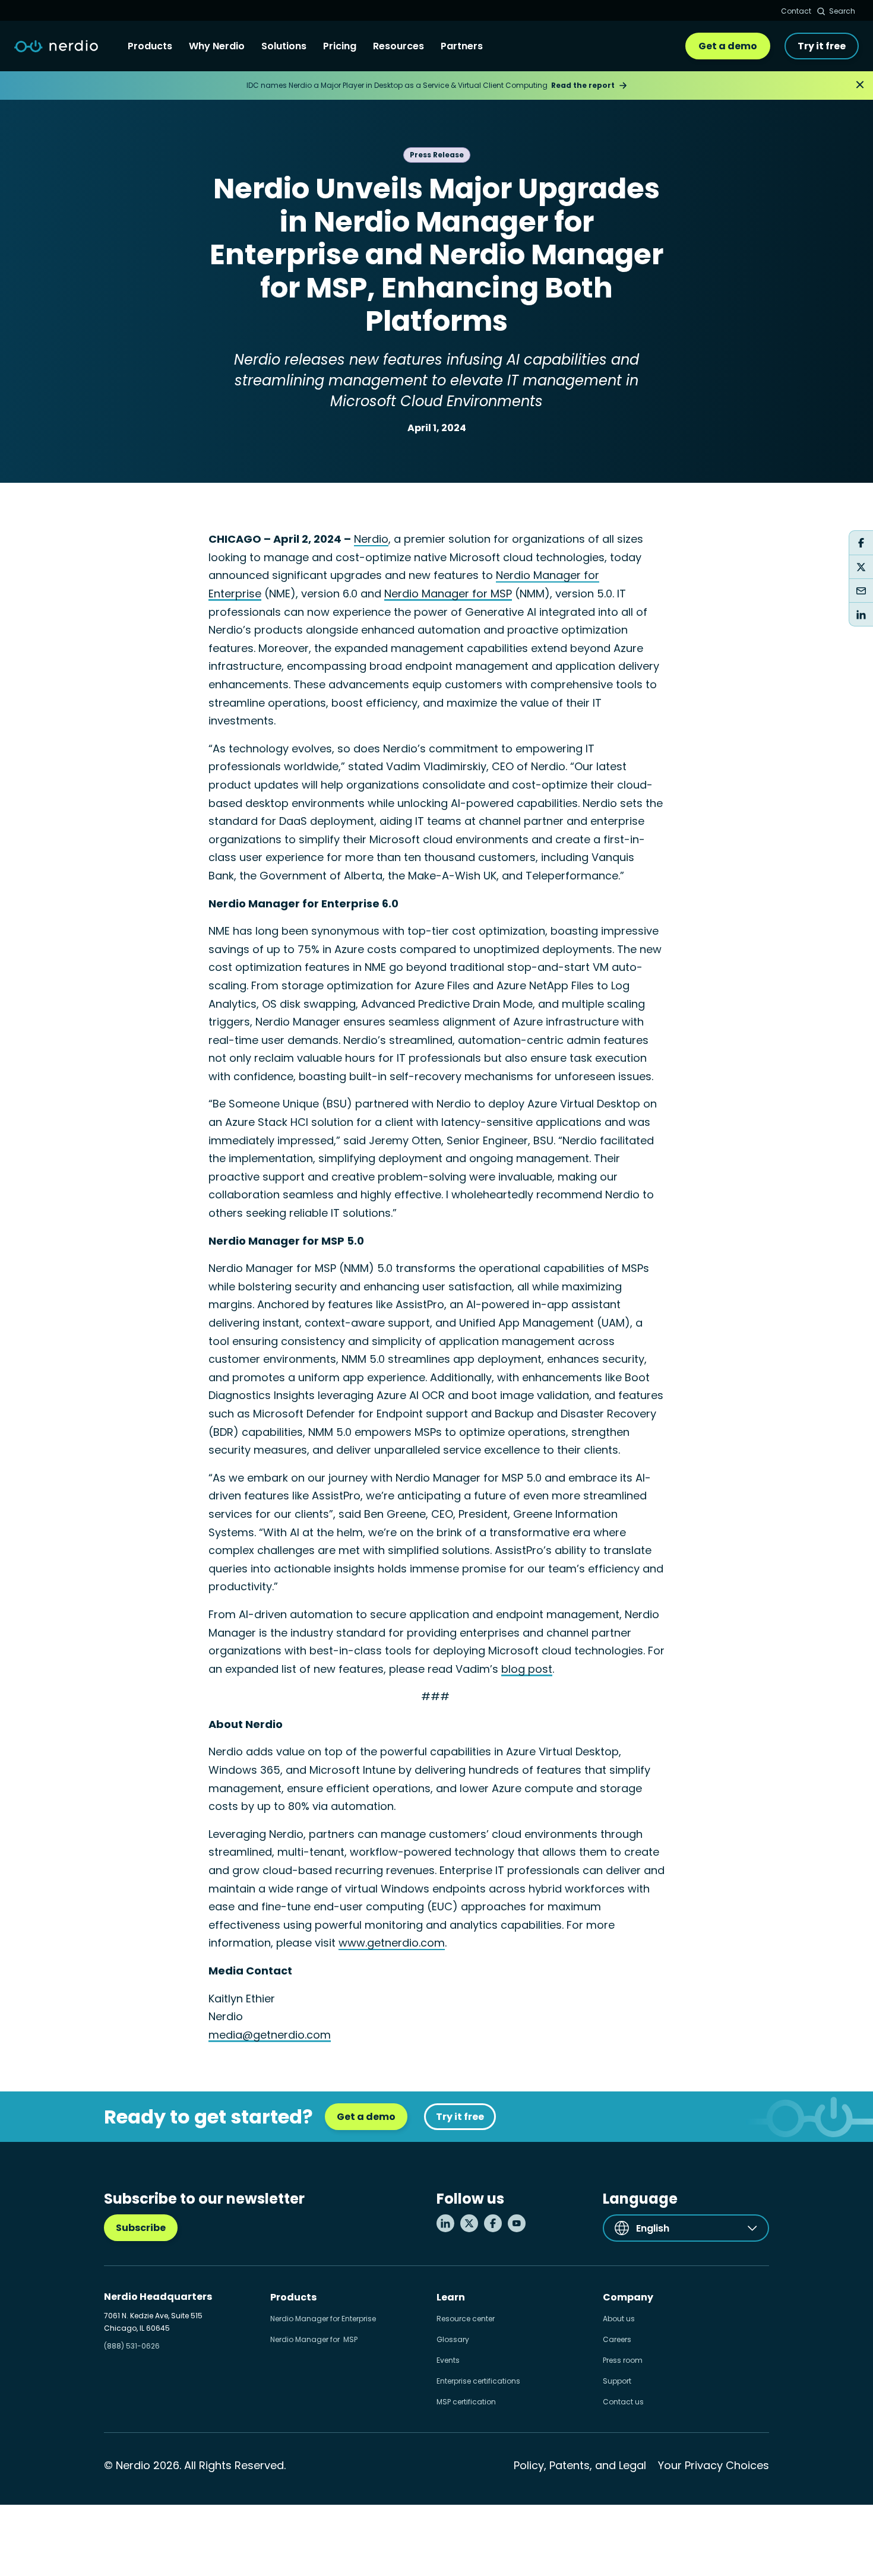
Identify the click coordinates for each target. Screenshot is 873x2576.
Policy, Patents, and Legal (580, 2465)
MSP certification (466, 2402)
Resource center (466, 2319)
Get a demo (728, 46)
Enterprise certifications (478, 2381)
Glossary (453, 2339)
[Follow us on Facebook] (493, 2223)
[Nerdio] (56, 46)
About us (619, 2319)
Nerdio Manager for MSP (314, 2339)
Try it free (822, 46)
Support (617, 2381)
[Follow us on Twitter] (469, 2223)
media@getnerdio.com (270, 2035)
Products (150, 46)
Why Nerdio (217, 46)
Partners (462, 46)
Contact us (623, 2402)
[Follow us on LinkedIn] (445, 2223)
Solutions (284, 46)
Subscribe (141, 2228)
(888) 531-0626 (132, 2346)
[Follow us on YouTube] (517, 2223)
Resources (398, 46)
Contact (796, 11)
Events (448, 2360)
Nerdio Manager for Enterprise (323, 2319)
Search (842, 11)
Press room (623, 2360)
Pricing (340, 46)
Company (628, 2297)
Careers (617, 2339)
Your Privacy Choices (714, 2465)
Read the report (583, 85)
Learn (451, 2297)
